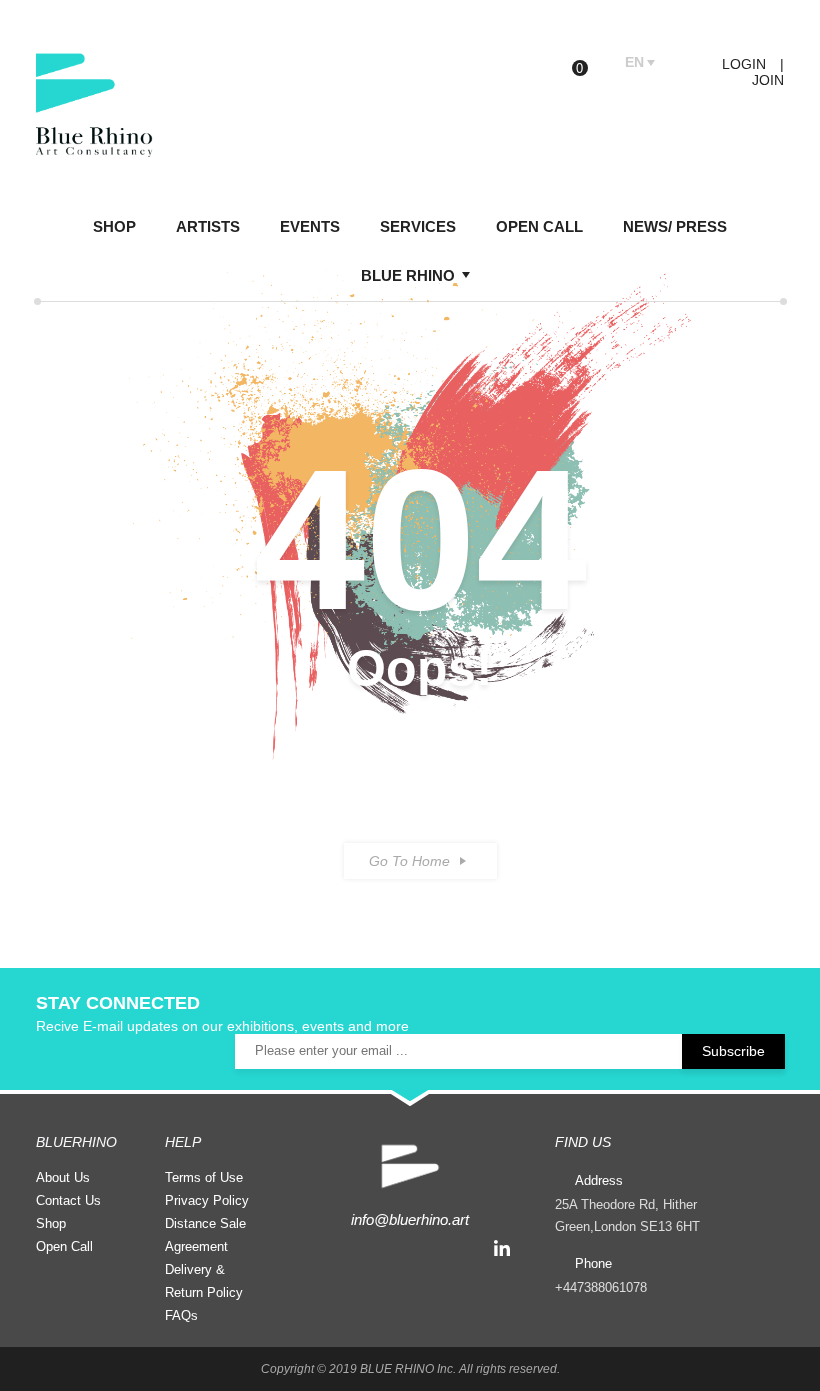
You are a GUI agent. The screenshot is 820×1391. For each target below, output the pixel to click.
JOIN (768, 80)
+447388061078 (601, 1287)
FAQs (181, 1315)
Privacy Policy (207, 1200)
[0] (595, 63)
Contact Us (68, 1200)
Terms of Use (204, 1177)
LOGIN (742, 64)
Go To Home (409, 861)
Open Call (64, 1246)
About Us (63, 1177)
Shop (51, 1223)
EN (634, 62)
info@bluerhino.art (410, 1219)
